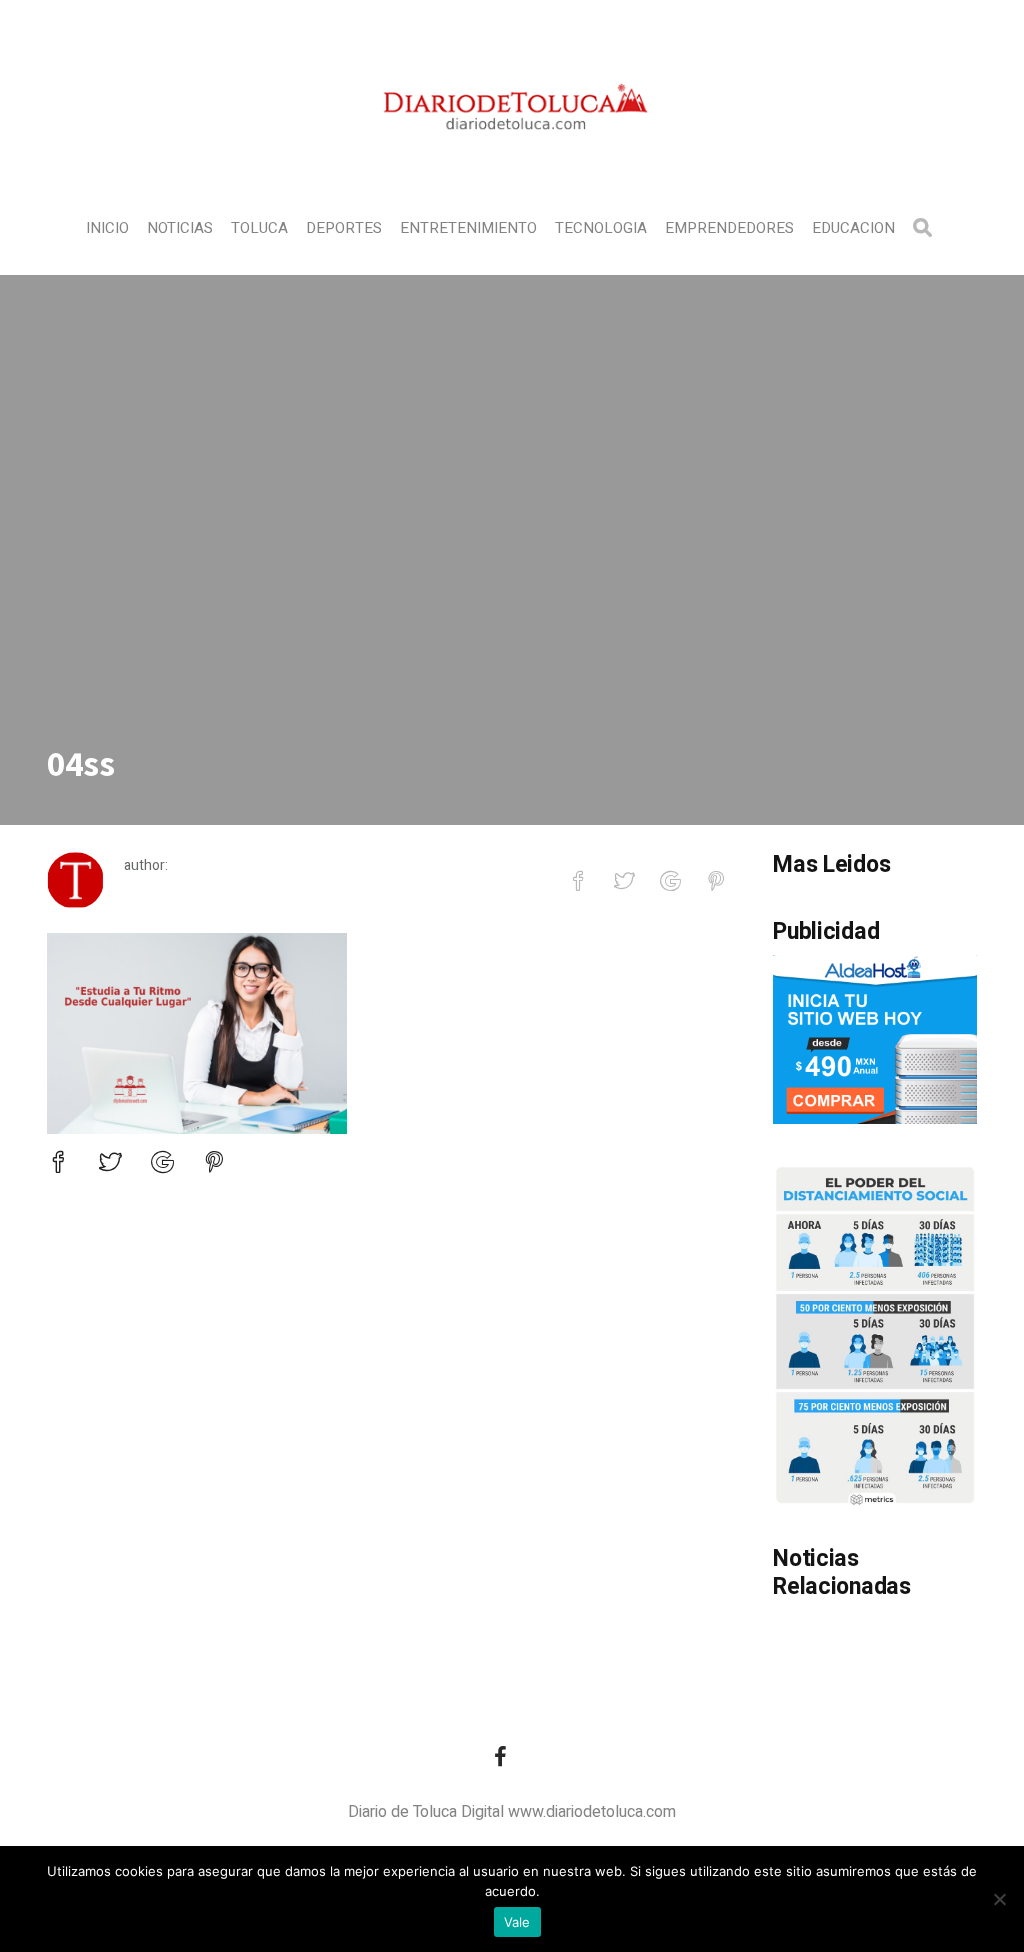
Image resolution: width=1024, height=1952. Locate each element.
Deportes (344, 228)
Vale (517, 1922)
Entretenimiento (468, 228)
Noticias (180, 228)
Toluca (259, 228)
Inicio (107, 228)
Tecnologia (601, 228)
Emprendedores (729, 228)
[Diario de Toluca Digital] (512, 156)
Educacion (853, 228)
